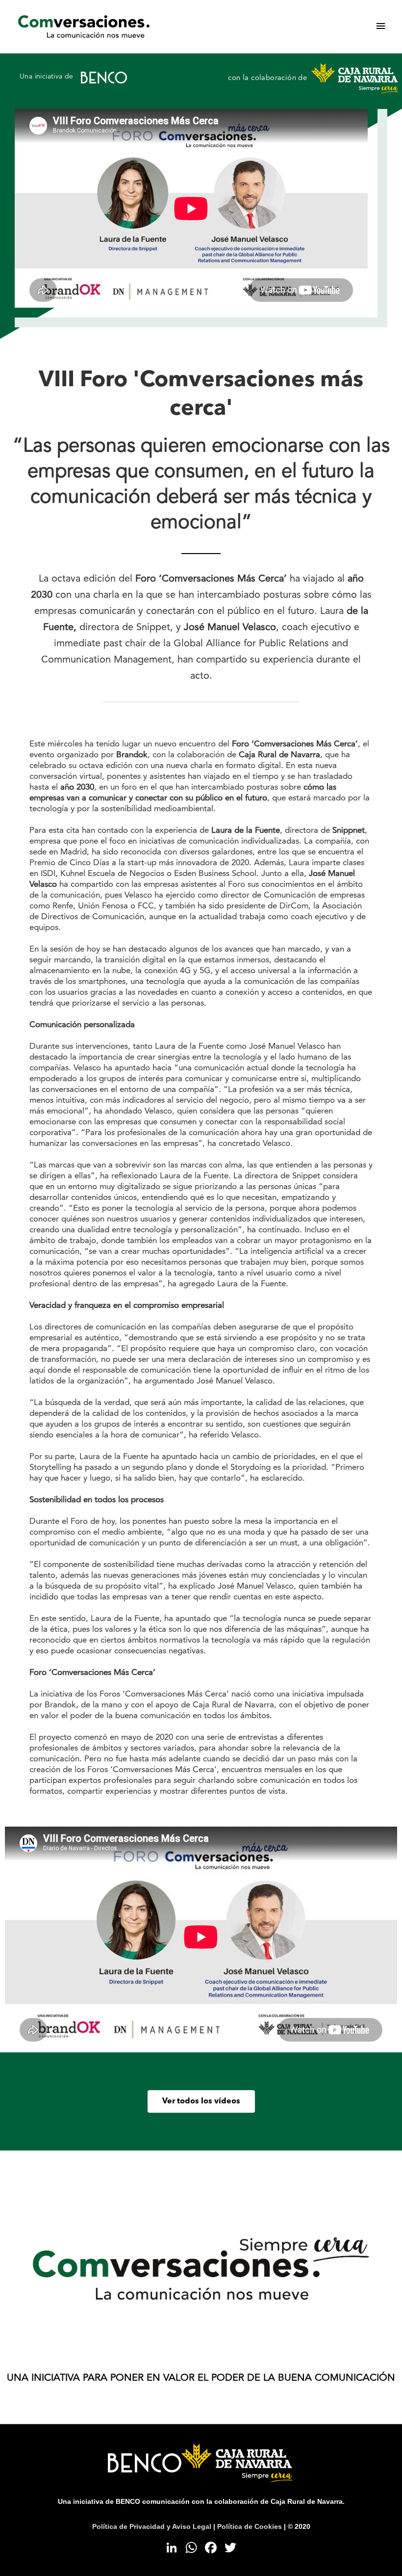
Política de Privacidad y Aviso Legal (152, 2527)
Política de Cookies (250, 2527)
